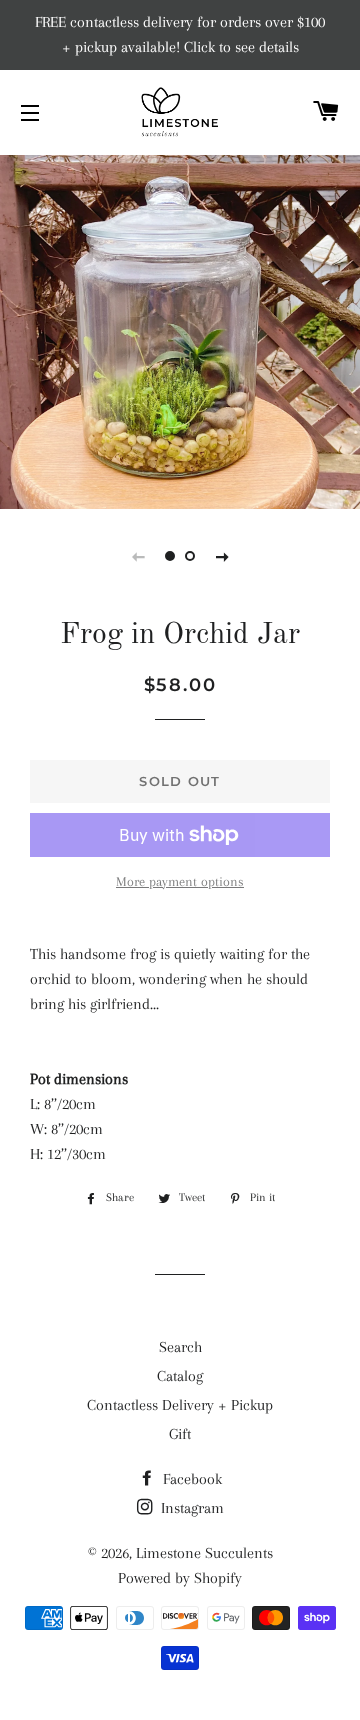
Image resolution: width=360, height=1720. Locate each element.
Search (180, 1347)
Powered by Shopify (180, 1578)
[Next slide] (222, 556)
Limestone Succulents (204, 1553)
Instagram (190, 1508)
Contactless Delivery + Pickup (180, 1405)
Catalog (180, 1376)
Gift (180, 1434)
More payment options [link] (180, 881)
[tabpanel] (180, 329)
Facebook (190, 1479)
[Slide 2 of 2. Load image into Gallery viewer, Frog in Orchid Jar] (190, 556)
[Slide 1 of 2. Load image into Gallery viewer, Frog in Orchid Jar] (170, 556)
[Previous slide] (138, 556)
